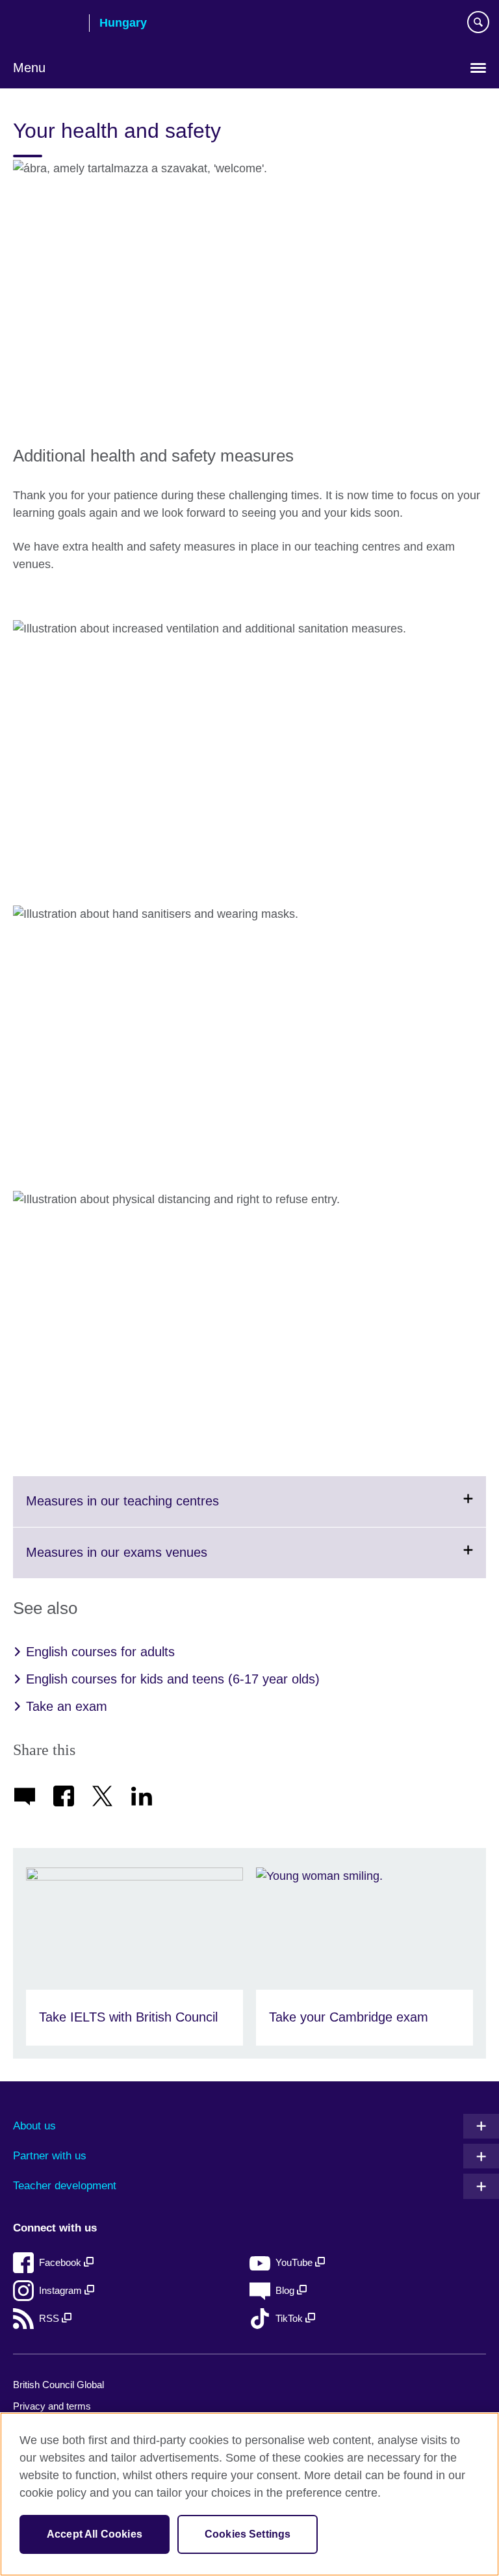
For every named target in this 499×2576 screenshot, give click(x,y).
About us (34, 2126)
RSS (50, 2318)
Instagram (62, 2290)
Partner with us (50, 2156)
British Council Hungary (46, 24)
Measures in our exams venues (148, 1561)
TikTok (290, 2318)
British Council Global (58, 2385)
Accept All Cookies (95, 2534)
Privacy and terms (52, 2406)
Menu (29, 68)
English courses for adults (100, 1652)
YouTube (295, 2262)
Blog (286, 2290)
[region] (249, 2494)
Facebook (61, 2262)
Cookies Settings (248, 2534)
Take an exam (67, 1706)
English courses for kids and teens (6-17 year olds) (173, 1679)
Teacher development (65, 2186)
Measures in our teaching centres (154, 1510)
